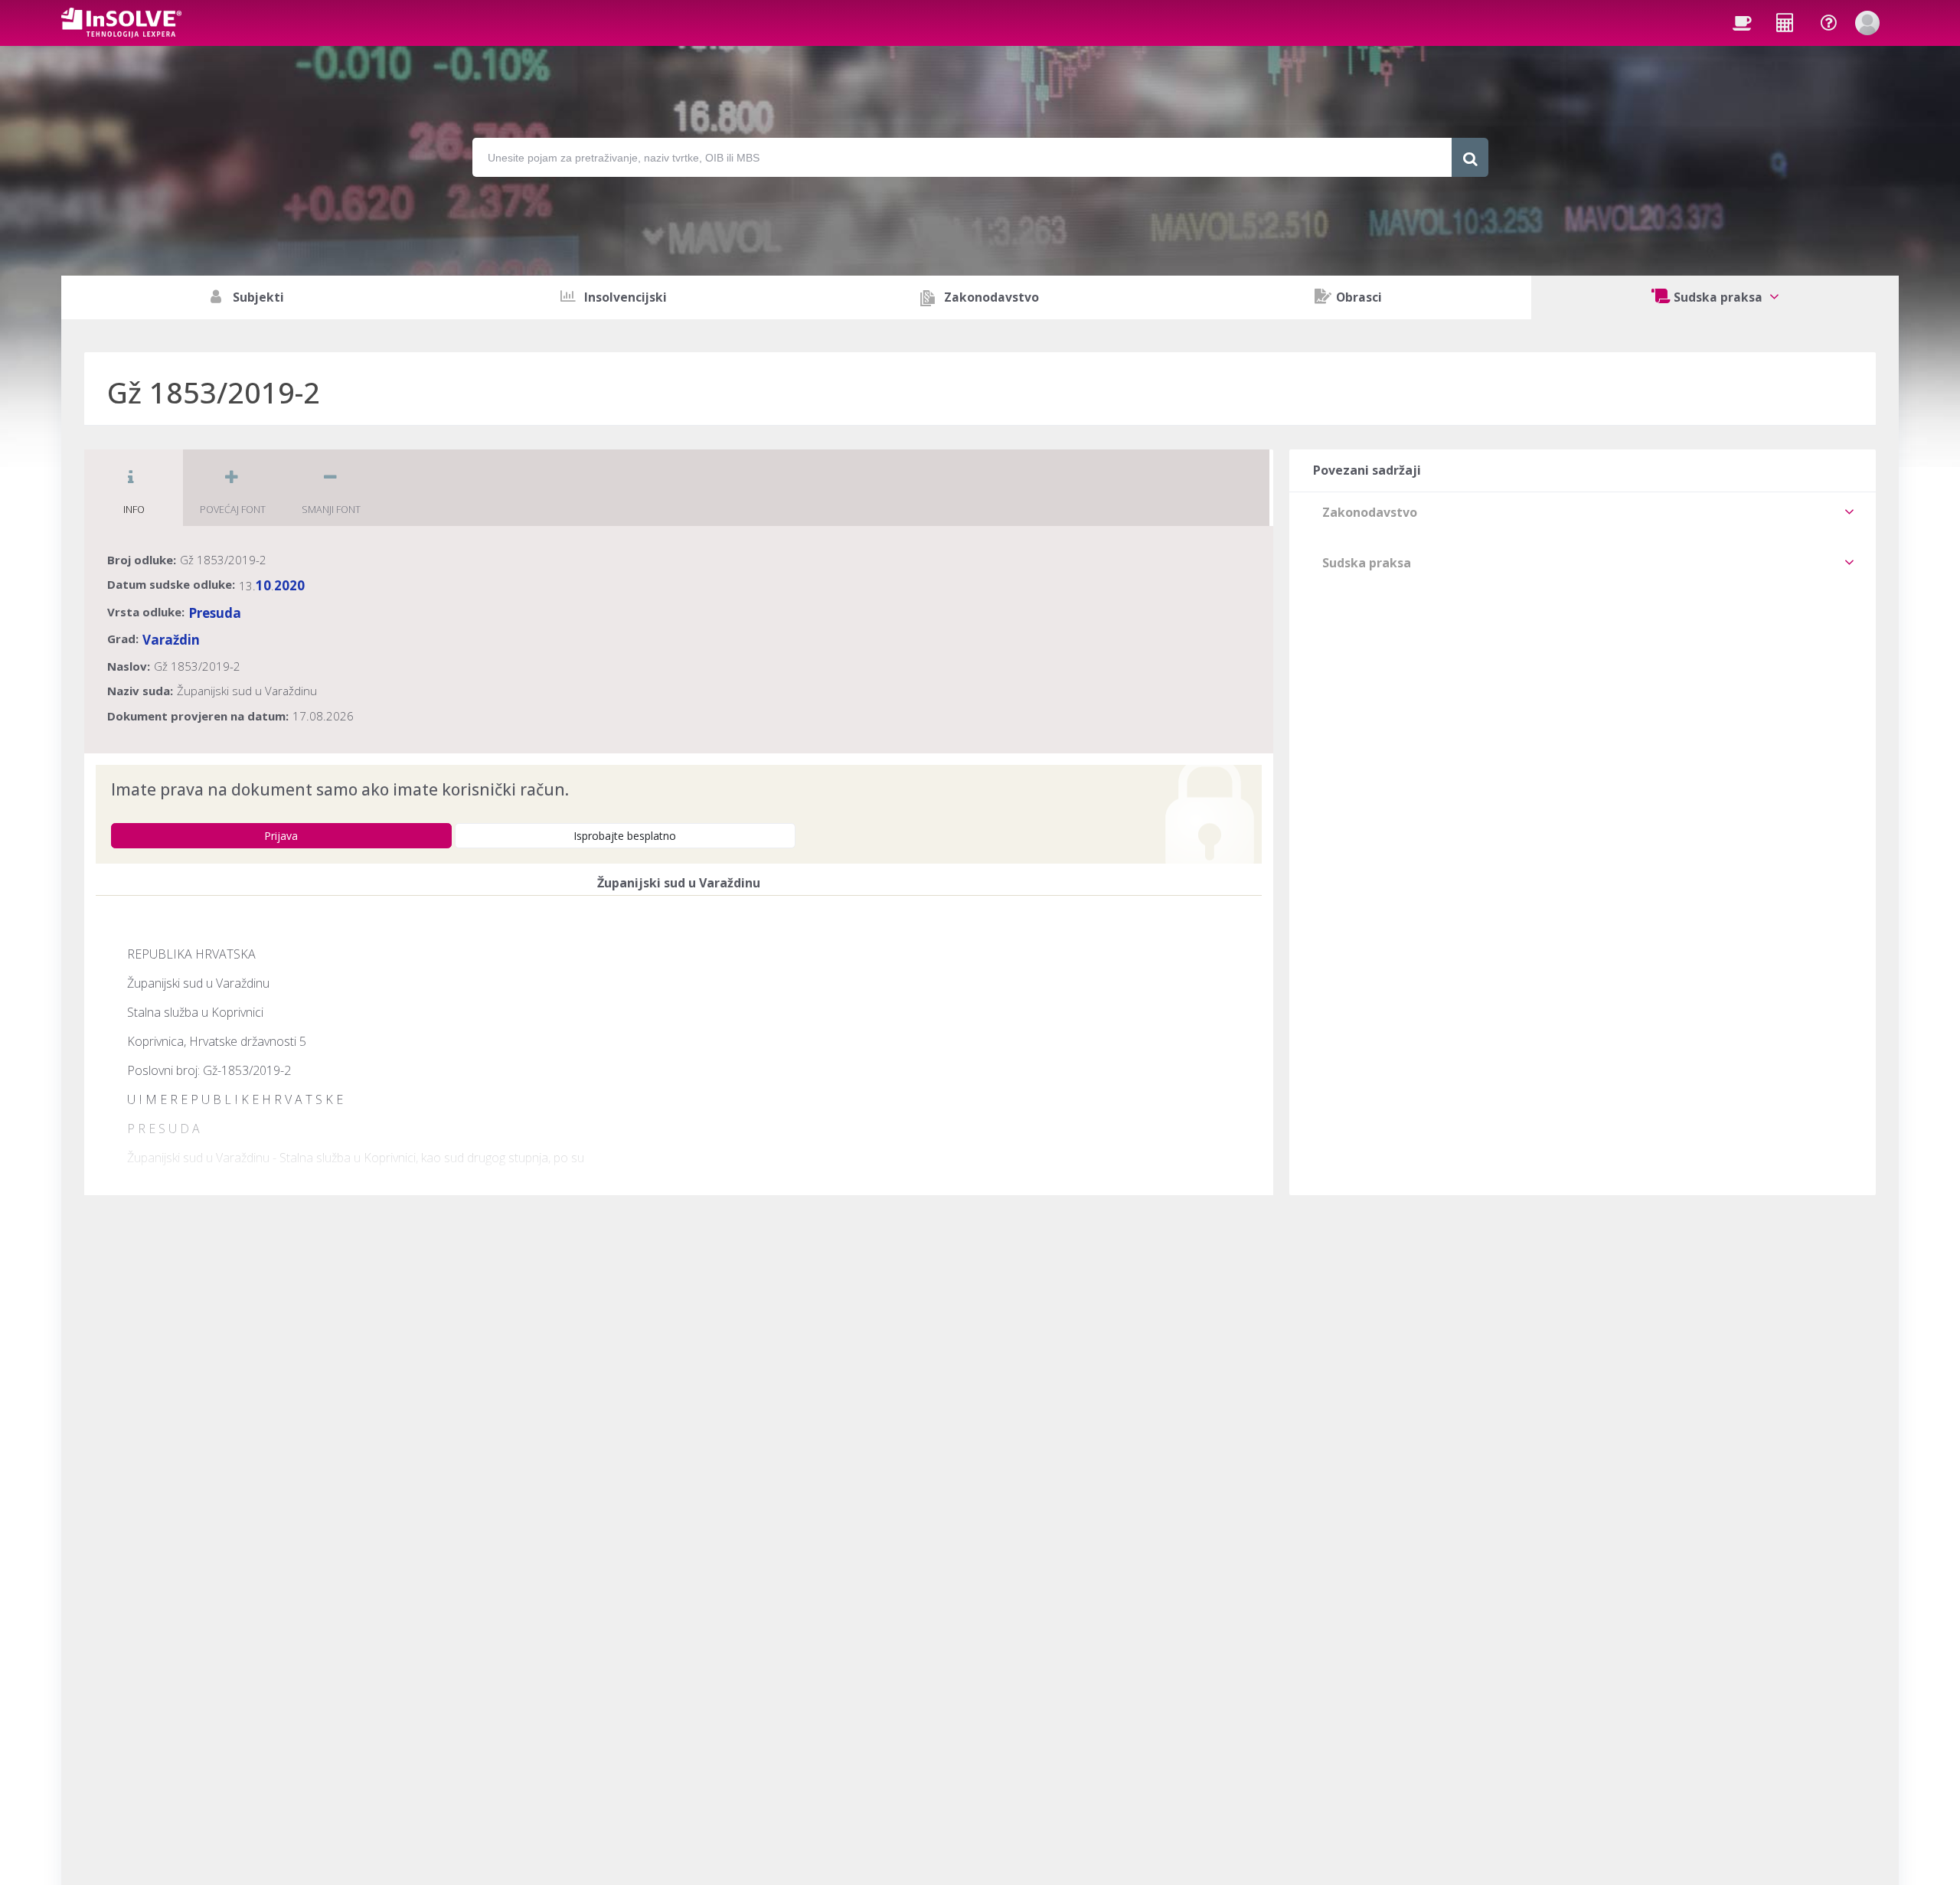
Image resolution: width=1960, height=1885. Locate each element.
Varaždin (171, 640)
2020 (289, 585)
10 (263, 585)
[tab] (1583, 512)
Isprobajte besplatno (625, 836)
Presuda (215, 613)
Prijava (281, 836)
